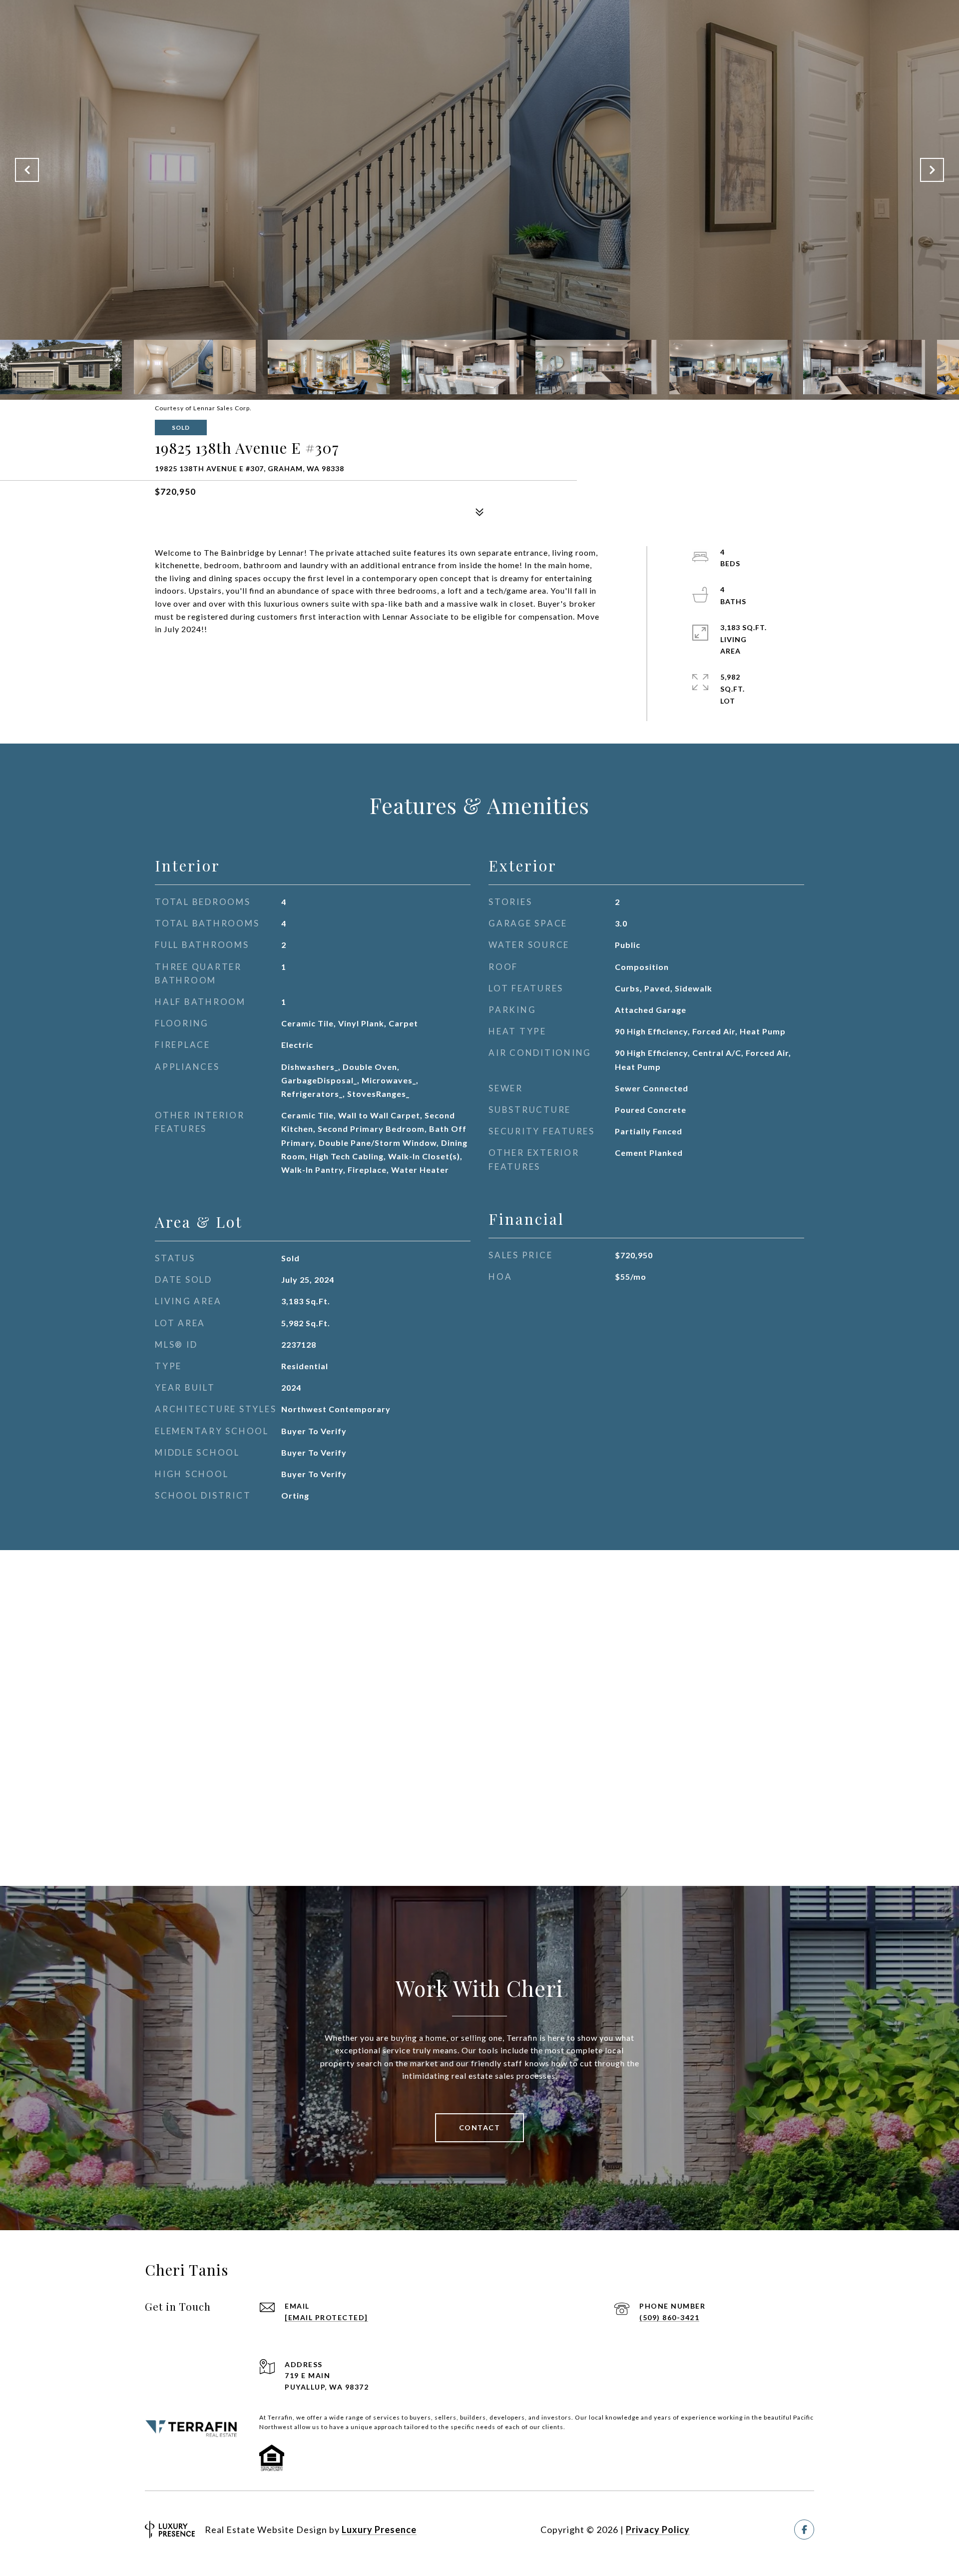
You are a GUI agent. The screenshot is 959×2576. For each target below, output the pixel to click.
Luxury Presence (379, 2530)
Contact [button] (480, 2128)
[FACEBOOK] (804, 2530)
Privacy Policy (658, 2530)
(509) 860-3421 (669, 2317)
